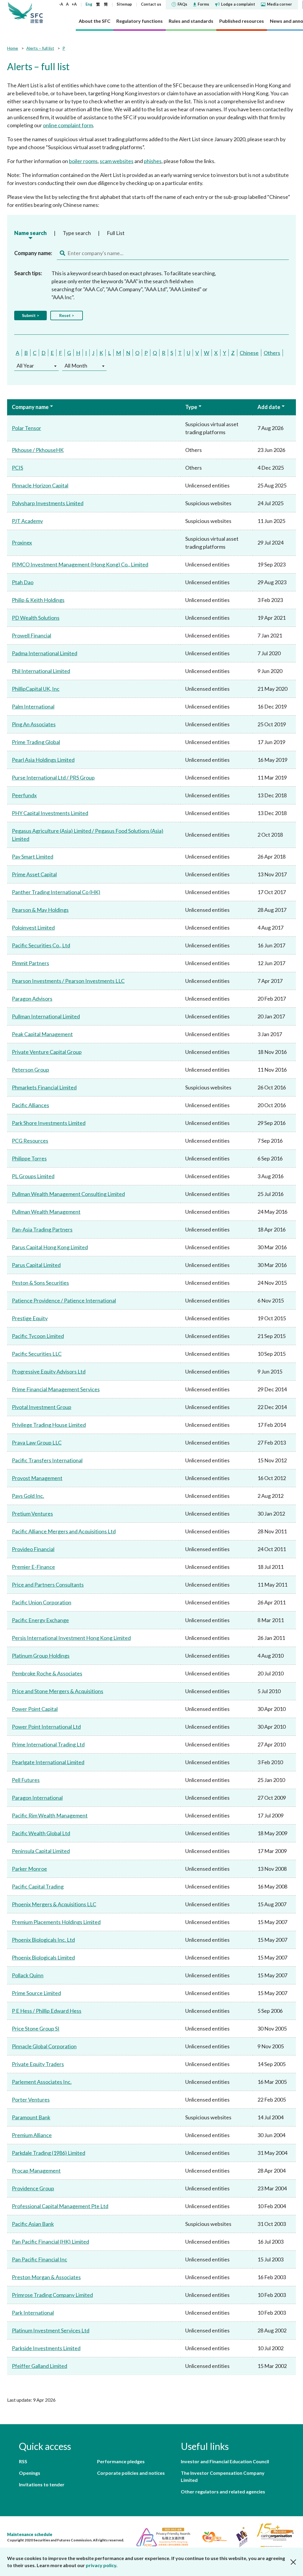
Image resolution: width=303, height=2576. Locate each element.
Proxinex (22, 542)
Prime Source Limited (36, 1993)
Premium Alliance (32, 2135)
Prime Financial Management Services (56, 1389)
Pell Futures (26, 1780)
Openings (30, 2473)
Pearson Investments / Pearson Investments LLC (68, 981)
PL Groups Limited (33, 1176)
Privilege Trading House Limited (49, 1425)
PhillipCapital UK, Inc (36, 689)
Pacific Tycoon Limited (38, 1336)
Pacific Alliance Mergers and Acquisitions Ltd (64, 1531)
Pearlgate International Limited (48, 1762)
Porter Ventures (31, 2100)
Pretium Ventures (32, 1514)
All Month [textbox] (76, 366)
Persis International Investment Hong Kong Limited (71, 1638)
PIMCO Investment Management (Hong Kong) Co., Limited (80, 564)
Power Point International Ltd (46, 1727)
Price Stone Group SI (36, 2028)
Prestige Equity (30, 1318)
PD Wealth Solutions (36, 618)
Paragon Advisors (32, 999)
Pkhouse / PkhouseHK (38, 450)
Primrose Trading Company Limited (52, 2295)
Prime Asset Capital (34, 874)
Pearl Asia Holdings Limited (43, 760)
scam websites (117, 161)
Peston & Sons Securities (40, 1283)
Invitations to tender (42, 2484)
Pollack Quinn (28, 1975)
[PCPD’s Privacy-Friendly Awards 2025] (161, 2536)
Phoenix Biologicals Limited (43, 1957)
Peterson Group (30, 1070)
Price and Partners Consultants (48, 1585)
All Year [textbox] (25, 366)
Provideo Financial (33, 1549)
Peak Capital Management (42, 1034)
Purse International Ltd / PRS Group (53, 777)
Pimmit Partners (30, 963)
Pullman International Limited (46, 1016)
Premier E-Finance (33, 1567)
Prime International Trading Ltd (48, 1744)
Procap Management (36, 2171)
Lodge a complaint (238, 4)
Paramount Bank (31, 2117)
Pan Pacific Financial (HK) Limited (50, 2242)
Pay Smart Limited (33, 856)
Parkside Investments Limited (46, 2348)
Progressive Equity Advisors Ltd (49, 1371)
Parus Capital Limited (36, 1265)
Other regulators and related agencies (223, 2492)
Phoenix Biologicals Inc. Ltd (43, 1940)
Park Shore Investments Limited (49, 1123)
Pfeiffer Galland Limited (40, 2366)
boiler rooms (83, 161)
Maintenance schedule (30, 2534)
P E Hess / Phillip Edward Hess (47, 2011)
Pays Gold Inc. (28, 1496)
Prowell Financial (32, 635)
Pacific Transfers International (47, 1460)
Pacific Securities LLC (37, 1354)
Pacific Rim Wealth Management (50, 1815)
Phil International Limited (41, 671)
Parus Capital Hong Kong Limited (50, 1247)
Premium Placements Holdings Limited (56, 1922)
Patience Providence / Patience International (64, 1300)
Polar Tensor (26, 428)
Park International (33, 2313)
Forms (203, 4)
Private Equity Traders (38, 2064)
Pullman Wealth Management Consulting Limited (68, 1194)
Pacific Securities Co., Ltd (41, 945)
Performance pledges (121, 2461)
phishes (153, 161)
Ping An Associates (34, 724)
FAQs (182, 4)
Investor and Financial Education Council (225, 2461)
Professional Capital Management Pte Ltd (60, 2206)
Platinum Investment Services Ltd (51, 2330)
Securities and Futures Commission (37, 12)
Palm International (33, 706)
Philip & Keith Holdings (38, 600)
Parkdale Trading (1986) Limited (49, 2153)
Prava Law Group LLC (37, 1442)
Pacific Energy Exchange (40, 1620)
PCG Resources (30, 1141)
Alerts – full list (40, 48)
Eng (89, 4)
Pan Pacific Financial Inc (40, 2259)
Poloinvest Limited (33, 928)
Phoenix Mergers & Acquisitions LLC (54, 1904)
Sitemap (124, 4)
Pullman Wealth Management (46, 1212)
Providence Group (33, 2188)
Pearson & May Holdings (40, 910)
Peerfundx (24, 795)
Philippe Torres (29, 1158)
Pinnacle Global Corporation (44, 2046)
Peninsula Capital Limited (41, 1851)
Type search (77, 233)
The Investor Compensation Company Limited (223, 2476)
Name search (30, 233)
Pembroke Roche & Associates (47, 1673)
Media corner (279, 4)
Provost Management (37, 1478)
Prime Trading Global (36, 742)
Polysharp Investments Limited (48, 503)
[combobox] (36, 366)
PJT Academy (27, 521)
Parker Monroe (29, 1869)
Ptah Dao (23, 582)
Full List (116, 233)
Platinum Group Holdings (41, 1656)
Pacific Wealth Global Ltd (41, 1833)
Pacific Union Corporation (42, 1602)
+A (74, 4)
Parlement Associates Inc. (42, 2082)
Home (13, 48)
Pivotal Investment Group (42, 1407)
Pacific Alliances (30, 1105)
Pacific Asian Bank (33, 2224)
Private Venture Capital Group (47, 1052)
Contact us (151, 4)
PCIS (17, 468)
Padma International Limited (45, 653)
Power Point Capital (35, 1709)
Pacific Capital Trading (38, 1886)
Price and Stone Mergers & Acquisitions (58, 1691)
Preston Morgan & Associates (46, 2277)
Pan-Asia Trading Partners (42, 1229)
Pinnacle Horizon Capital (40, 485)
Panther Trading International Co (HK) (56, 892)
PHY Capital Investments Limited (50, 813)
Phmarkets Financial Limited (44, 1087)
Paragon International (37, 1798)
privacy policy (101, 2565)
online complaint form (68, 125)
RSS (23, 2461)
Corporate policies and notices (131, 2473)
